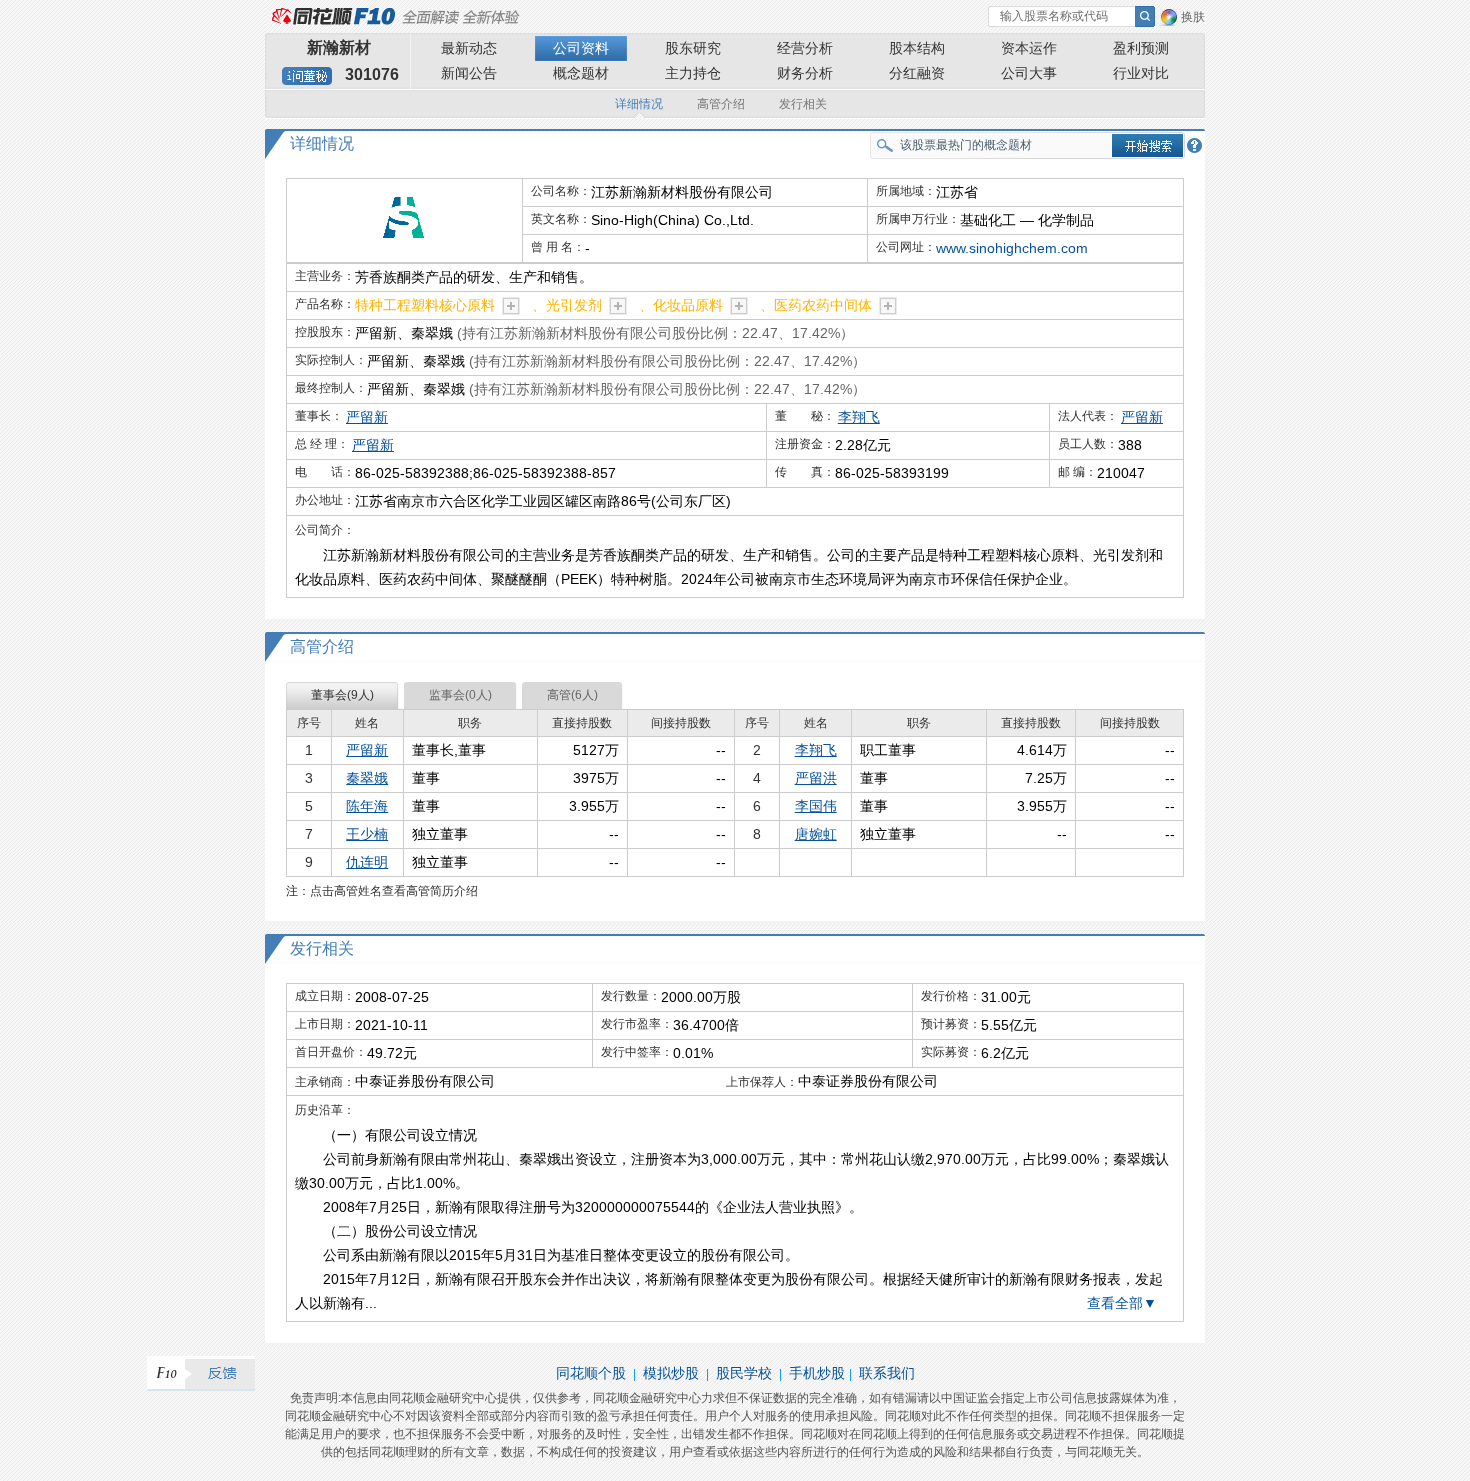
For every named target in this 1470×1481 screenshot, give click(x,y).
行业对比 (1141, 73)
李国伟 (816, 806)
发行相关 (803, 104)
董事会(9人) (342, 695)
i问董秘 (307, 76)
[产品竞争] (511, 306)
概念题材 (581, 73)
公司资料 (581, 48)
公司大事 (1029, 73)
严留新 (367, 417)
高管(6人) (572, 695)
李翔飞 (859, 417)
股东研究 (693, 48)
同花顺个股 (591, 1373)
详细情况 (639, 104)
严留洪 (816, 778)
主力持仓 (693, 73)
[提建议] (201, 1373)
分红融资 (917, 73)
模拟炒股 (671, 1373)
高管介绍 (721, 104)
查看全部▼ (1122, 1303)
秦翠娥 (367, 778)
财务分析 (805, 73)
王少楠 (367, 834)
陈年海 (367, 806)
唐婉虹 (816, 834)
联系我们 (887, 1373)
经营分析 (805, 48)
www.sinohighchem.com (1012, 248)
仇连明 (367, 862)
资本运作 (1029, 48)
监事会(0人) (460, 695)
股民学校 (744, 1373)
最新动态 (469, 48)
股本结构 (917, 48)
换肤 (1193, 17)
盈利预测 (1141, 48)
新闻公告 (469, 73)
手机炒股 (817, 1373)
